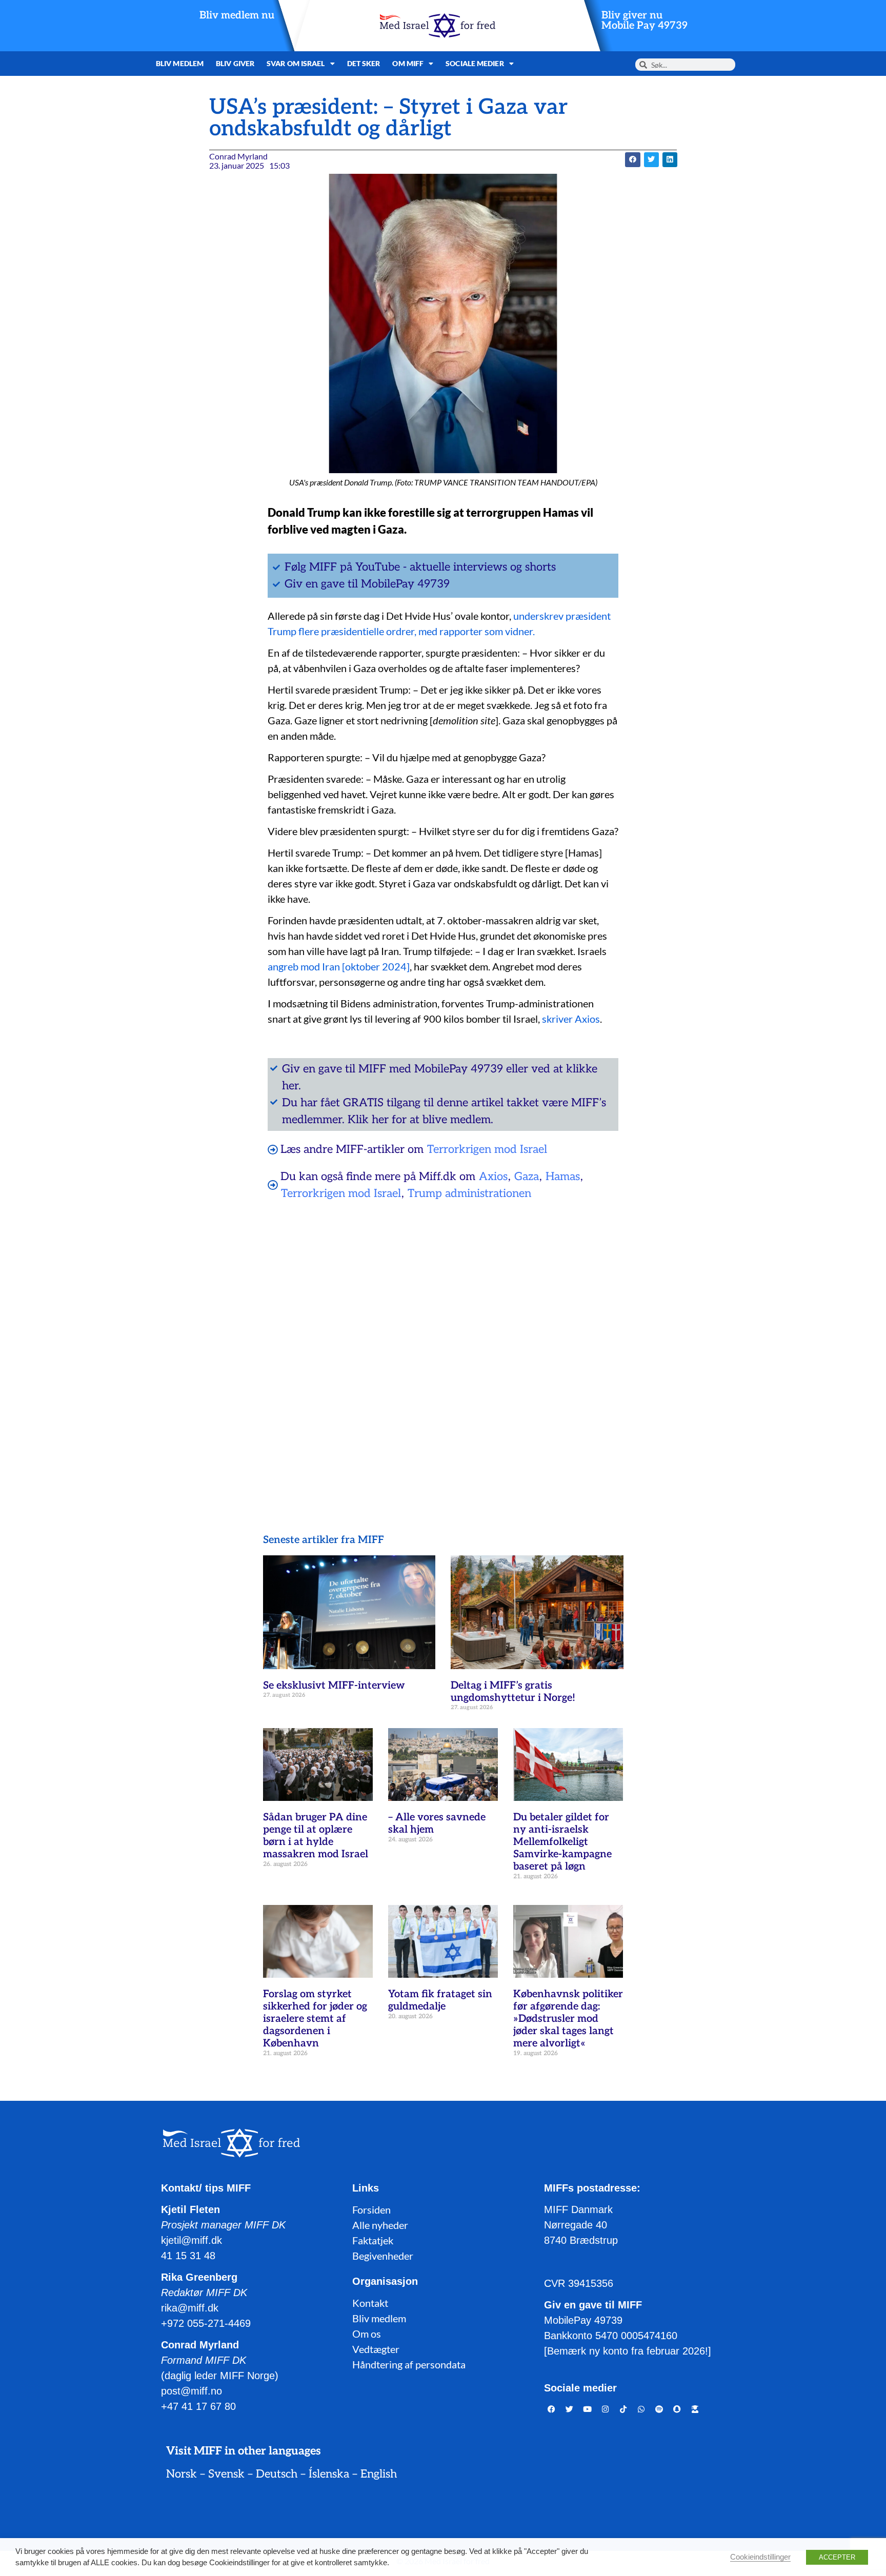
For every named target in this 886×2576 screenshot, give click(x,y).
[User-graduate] (695, 2409)
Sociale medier (475, 63)
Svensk (226, 2474)
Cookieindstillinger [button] (760, 2557)
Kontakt (370, 2303)
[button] (632, 160)
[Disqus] (443, 1341)
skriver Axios (571, 1019)
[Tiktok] (623, 2409)
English (379, 2474)
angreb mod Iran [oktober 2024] (339, 966)
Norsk (182, 2474)
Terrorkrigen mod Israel (487, 1149)
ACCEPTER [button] (837, 2557)
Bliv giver (235, 63)
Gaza (527, 1177)
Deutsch (277, 2474)
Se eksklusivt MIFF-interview (334, 1686)
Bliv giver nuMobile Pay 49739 (645, 21)
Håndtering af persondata (409, 2364)
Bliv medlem (180, 63)
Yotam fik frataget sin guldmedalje (440, 2000)
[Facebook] (552, 2409)
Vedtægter (376, 2349)
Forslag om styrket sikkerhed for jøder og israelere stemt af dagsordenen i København (315, 2019)
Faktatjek (373, 2240)
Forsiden (371, 2209)
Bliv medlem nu (237, 15)
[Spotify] (659, 2409)
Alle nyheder (380, 2225)
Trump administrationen (469, 1193)
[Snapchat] (677, 2409)
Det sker (364, 63)
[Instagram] (606, 2409)
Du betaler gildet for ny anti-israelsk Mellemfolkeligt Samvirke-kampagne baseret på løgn (562, 1842)
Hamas (563, 1177)
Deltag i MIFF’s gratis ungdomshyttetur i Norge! (513, 1692)
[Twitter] (570, 2409)
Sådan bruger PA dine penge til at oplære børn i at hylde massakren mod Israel (316, 1836)
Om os (367, 2334)
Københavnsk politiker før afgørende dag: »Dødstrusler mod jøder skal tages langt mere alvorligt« (568, 2019)
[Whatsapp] (641, 2409)
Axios (493, 1177)
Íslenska (329, 2474)
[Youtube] (588, 2409)
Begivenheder (383, 2256)
